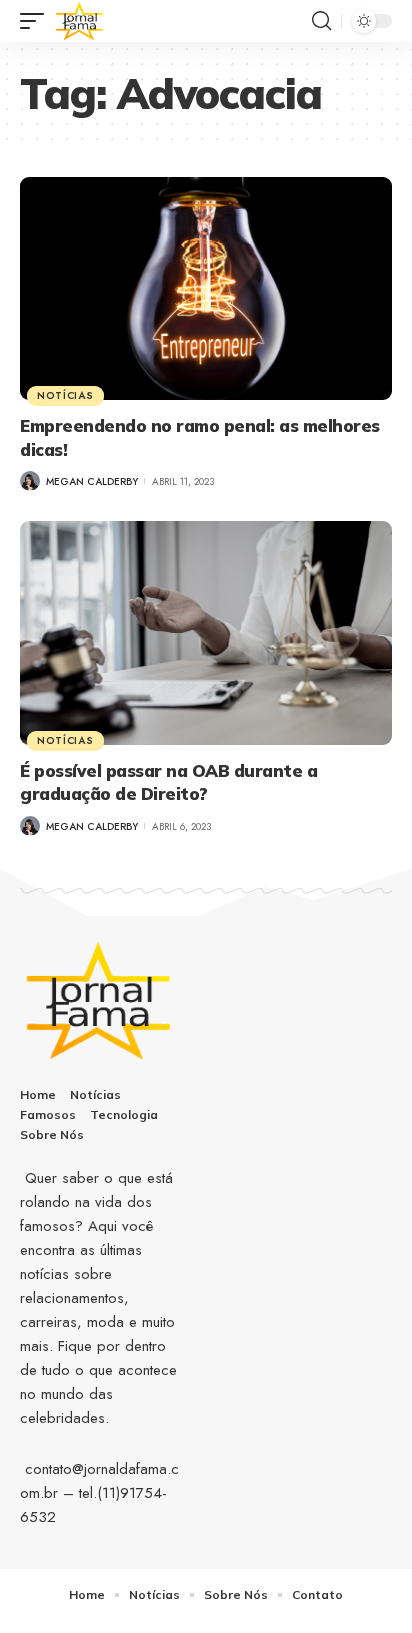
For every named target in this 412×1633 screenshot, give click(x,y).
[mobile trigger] (37, 21)
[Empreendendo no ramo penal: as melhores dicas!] (206, 288)
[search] (321, 21)
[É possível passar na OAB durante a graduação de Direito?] (206, 632)
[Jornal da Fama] (80, 21)
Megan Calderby (92, 481)
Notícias (65, 395)
